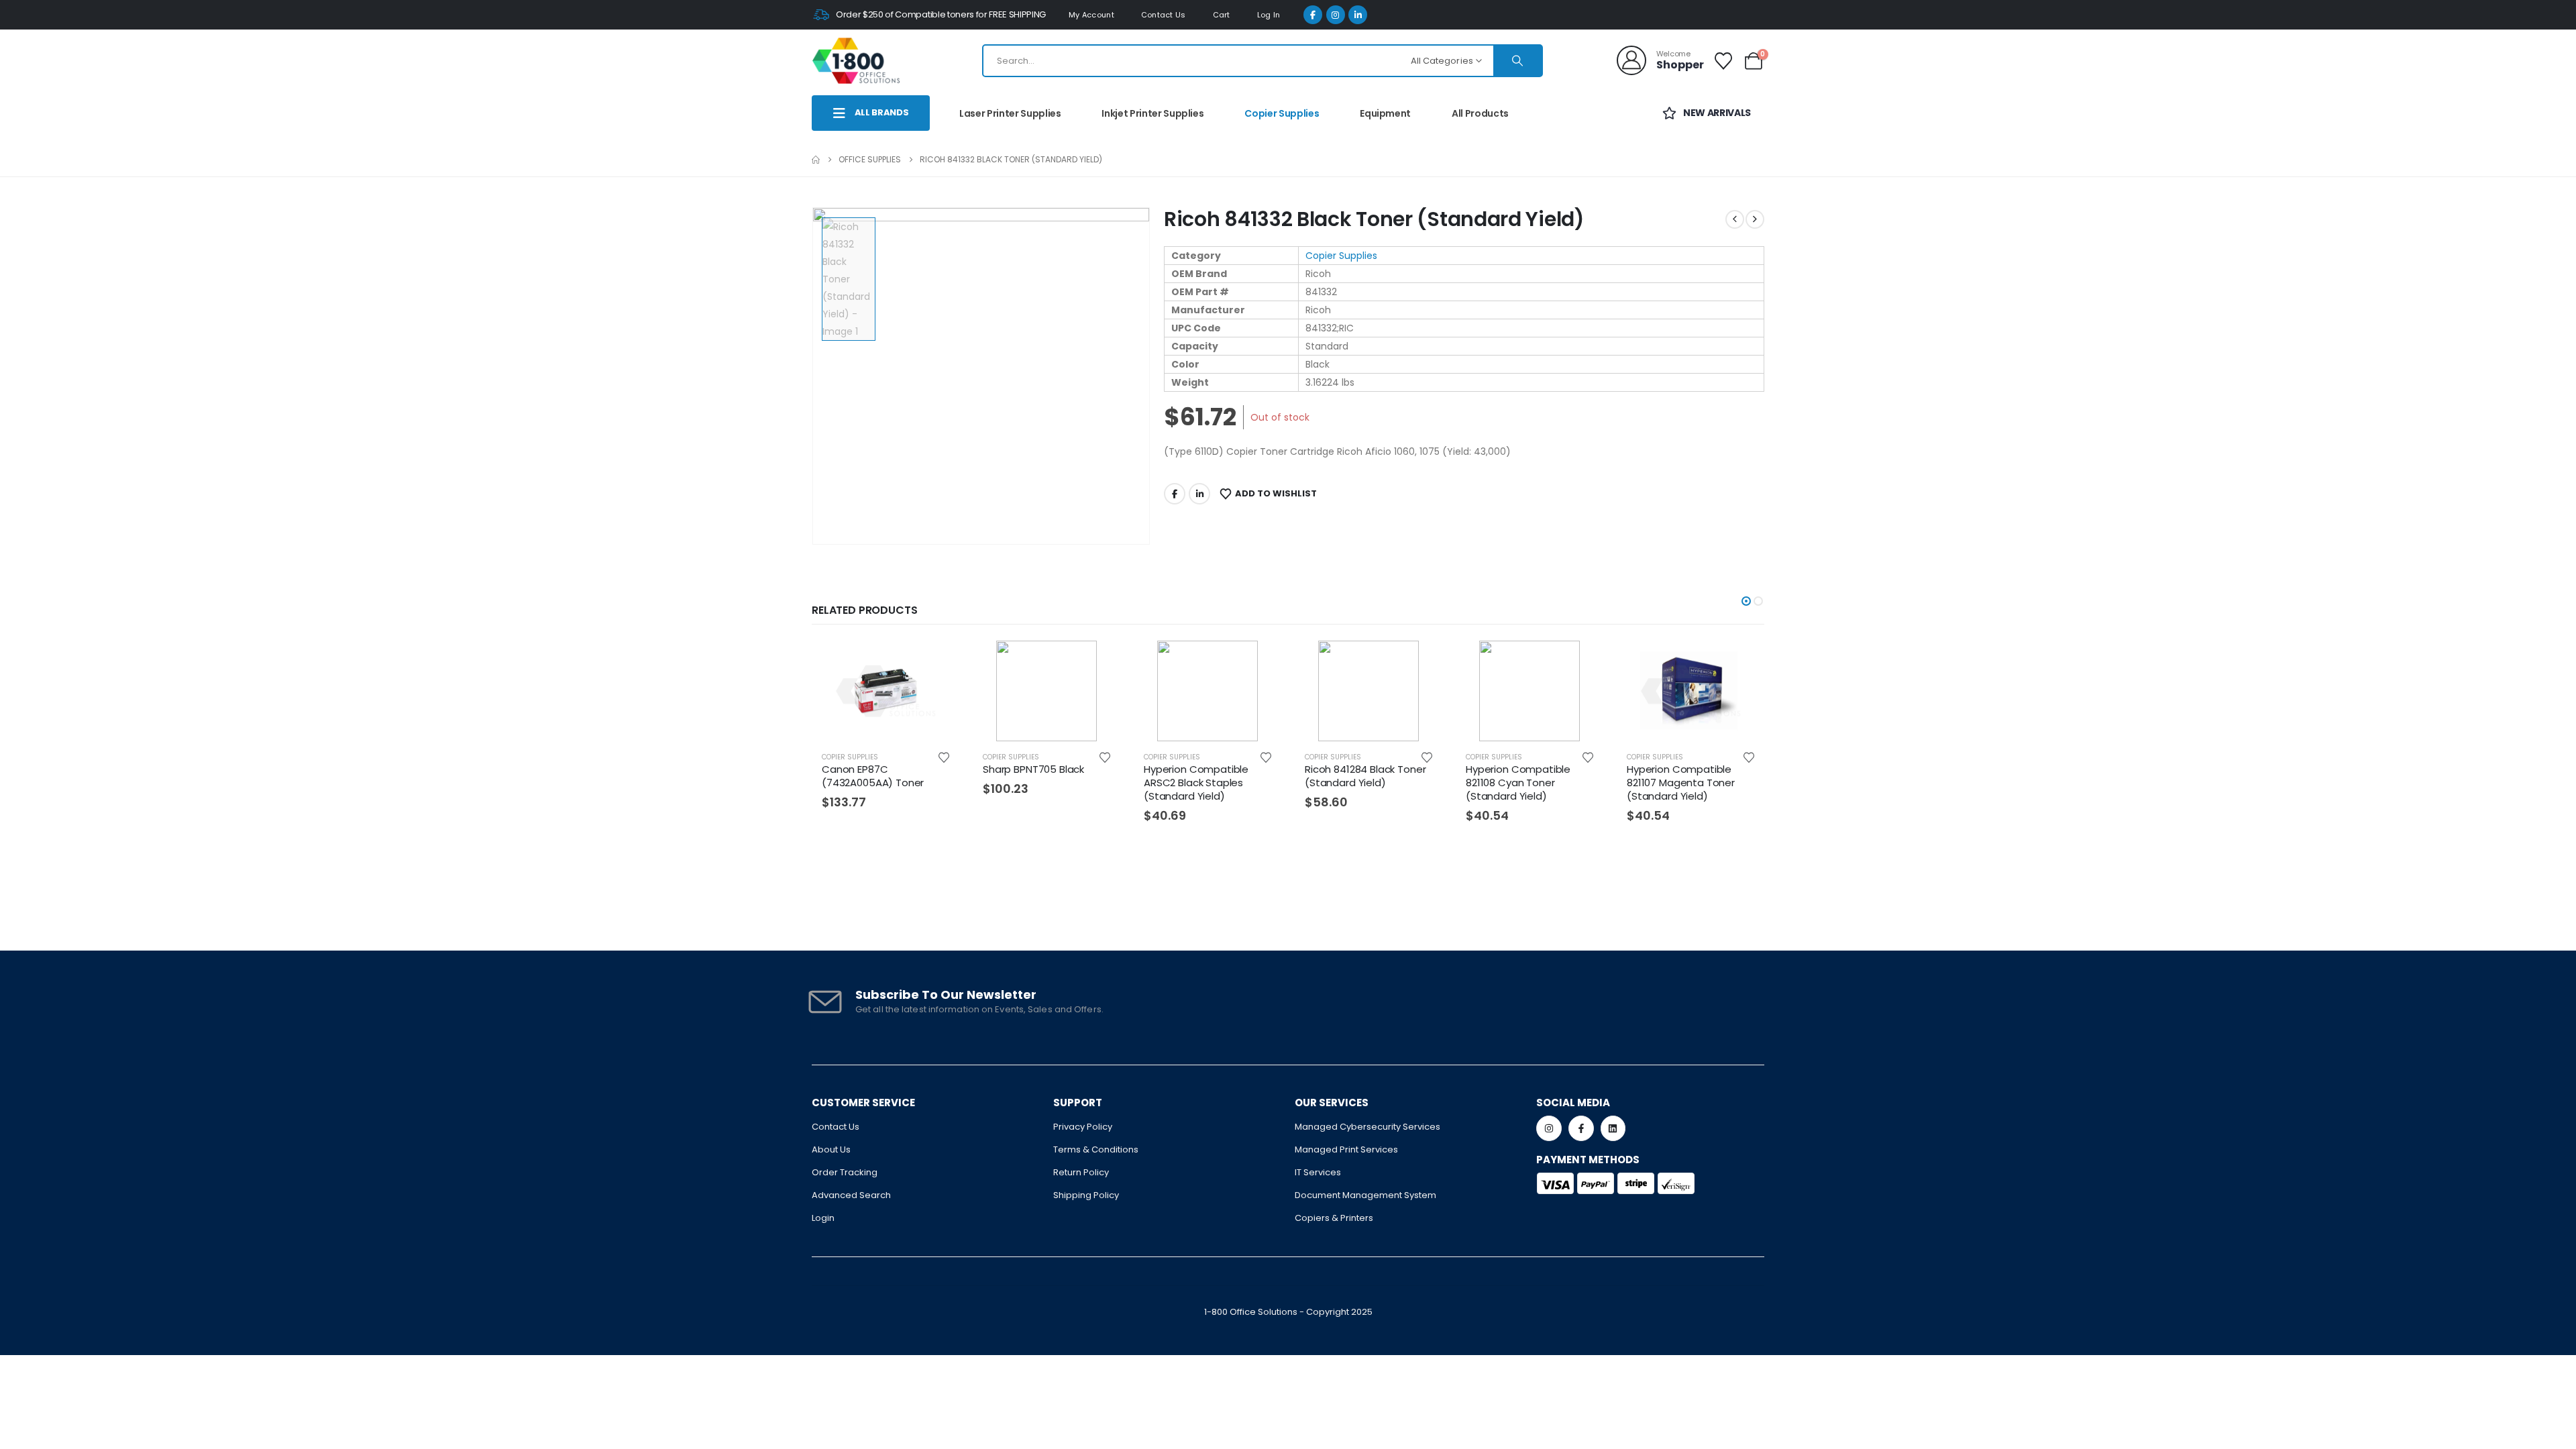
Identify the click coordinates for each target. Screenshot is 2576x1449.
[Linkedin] (1613, 1128)
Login (823, 1218)
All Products (1480, 113)
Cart (1222, 15)
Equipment (1385, 113)
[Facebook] (1313, 15)
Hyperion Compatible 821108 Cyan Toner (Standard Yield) (1518, 783)
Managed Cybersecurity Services (1367, 1127)
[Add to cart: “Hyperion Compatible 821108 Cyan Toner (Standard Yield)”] (1582, 662)
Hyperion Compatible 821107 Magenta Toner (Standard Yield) (1681, 783)
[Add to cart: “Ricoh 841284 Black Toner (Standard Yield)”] (1421, 662)
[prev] (1735, 219)
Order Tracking (845, 1172)
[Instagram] (1336, 15)
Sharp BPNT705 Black (1033, 769)
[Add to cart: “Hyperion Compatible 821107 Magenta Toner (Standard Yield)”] (1743, 662)
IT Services (1318, 1172)
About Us (831, 1149)
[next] (1755, 219)
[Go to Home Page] (816, 160)
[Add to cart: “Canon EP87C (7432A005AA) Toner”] (938, 662)
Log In (1269, 15)
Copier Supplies (1282, 113)
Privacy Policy (1083, 1127)
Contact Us (1164, 15)
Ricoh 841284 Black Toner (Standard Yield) (1365, 776)
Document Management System (1365, 1195)
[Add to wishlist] (944, 757)
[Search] (1517, 61)
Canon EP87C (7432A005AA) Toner (873, 776)
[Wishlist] (1724, 61)
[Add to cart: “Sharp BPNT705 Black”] (1099, 662)
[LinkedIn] (1358, 15)
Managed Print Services (1346, 1149)
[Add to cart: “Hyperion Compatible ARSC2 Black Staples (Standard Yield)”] (1260, 662)
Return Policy (1081, 1172)
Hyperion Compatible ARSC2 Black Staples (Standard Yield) (1196, 783)
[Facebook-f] (1581, 1128)
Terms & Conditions (1096, 1149)
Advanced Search (851, 1195)
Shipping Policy (1086, 1195)
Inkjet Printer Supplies (1152, 113)
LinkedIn (1199, 494)
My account (1091, 15)
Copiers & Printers (1334, 1218)
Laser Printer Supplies (1010, 113)
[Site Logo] (856, 60)
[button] (1746, 601)
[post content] (885, 691)
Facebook (1175, 494)
